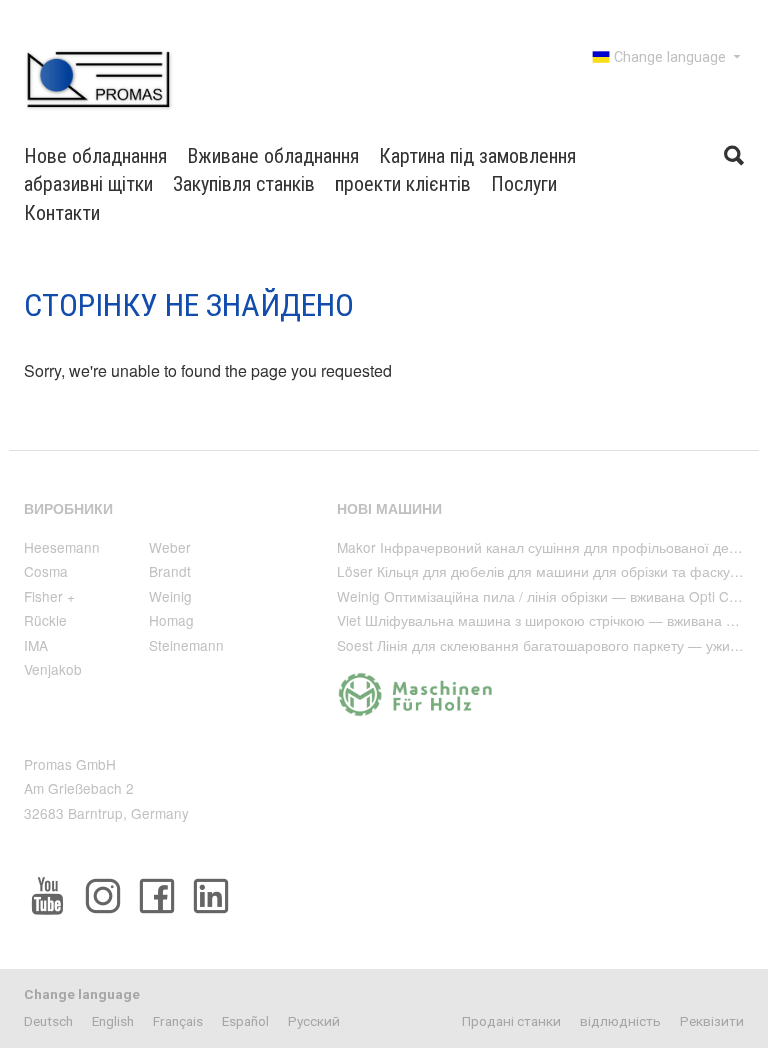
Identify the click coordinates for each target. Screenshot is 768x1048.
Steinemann (186, 645)
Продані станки (511, 1021)
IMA (36, 645)
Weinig (170, 596)
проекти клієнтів (403, 184)
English (113, 1021)
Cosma (46, 571)
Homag (171, 620)
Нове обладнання (95, 156)
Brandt (170, 571)
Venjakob (53, 669)
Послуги (524, 184)
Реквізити (712, 1021)
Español (245, 1021)
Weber (170, 547)
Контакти (62, 213)
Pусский (314, 1021)
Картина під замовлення (477, 156)
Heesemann (62, 547)
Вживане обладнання (273, 156)
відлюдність (620, 1021)
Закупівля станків (244, 184)
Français (178, 1021)
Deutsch (48, 1021)
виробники (68, 508)
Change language (670, 57)
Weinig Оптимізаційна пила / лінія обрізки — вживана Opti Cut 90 (549, 596)
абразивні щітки (88, 184)
